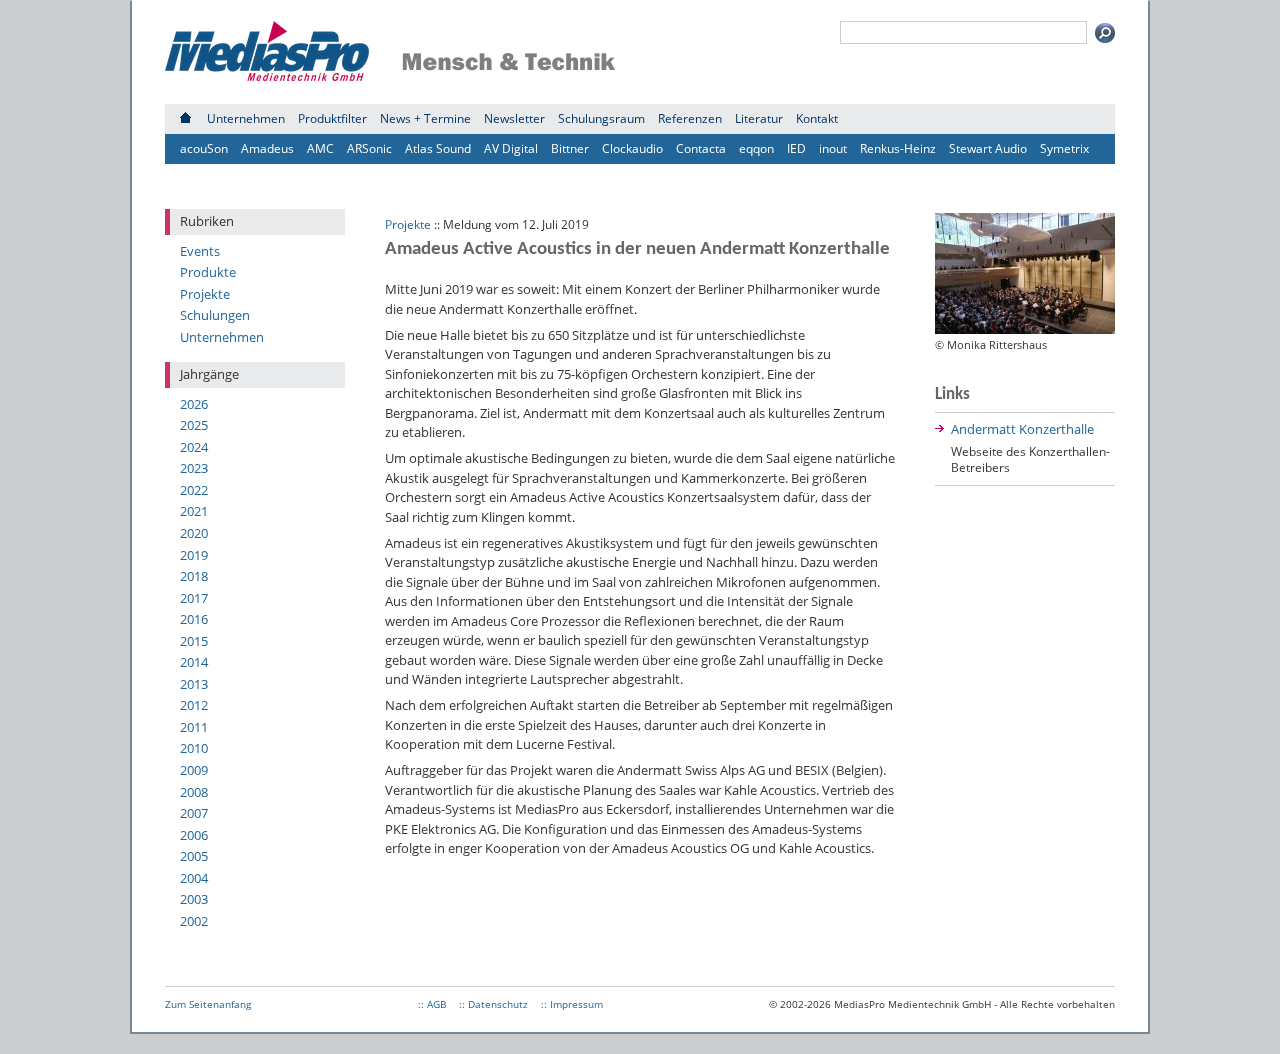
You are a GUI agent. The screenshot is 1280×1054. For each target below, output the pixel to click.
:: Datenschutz (493, 1004)
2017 (194, 598)
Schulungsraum (601, 118)
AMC (320, 148)
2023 (194, 468)
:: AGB (432, 1004)
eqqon (756, 148)
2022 (194, 490)
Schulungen (215, 315)
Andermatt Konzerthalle (1022, 429)
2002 (194, 921)
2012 (194, 705)
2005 (194, 856)
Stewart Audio (988, 148)
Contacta (701, 148)
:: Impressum (572, 1004)
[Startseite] (185, 118)
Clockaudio (632, 148)
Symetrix (1064, 148)
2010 (194, 748)
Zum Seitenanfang (208, 1004)
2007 (194, 813)
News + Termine (425, 118)
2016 (194, 619)
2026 (194, 404)
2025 (194, 425)
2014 (194, 662)
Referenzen (690, 118)
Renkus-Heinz (898, 148)
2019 (194, 555)
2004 (194, 878)
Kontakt (817, 118)
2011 (194, 727)
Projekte (205, 294)
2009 (194, 770)
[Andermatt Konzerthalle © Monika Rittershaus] (1025, 329)
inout (833, 148)
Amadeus (267, 148)
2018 (194, 576)
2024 (194, 447)
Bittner (570, 148)
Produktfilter (332, 118)
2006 (194, 835)
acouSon (204, 148)
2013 (194, 684)
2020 (194, 533)
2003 (194, 899)
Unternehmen (246, 118)
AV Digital (511, 148)
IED (796, 148)
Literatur (759, 118)
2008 (194, 792)
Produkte (208, 272)
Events (200, 251)
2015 (194, 641)
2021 (194, 511)
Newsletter (514, 118)
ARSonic (369, 148)
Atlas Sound (438, 148)
